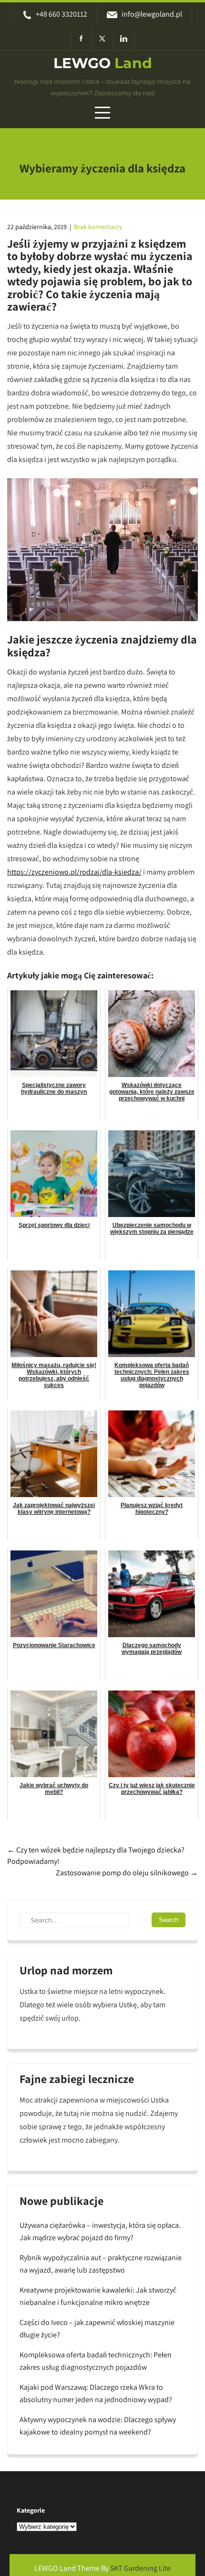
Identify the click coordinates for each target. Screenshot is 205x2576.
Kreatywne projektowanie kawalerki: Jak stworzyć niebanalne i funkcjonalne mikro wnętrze (98, 2296)
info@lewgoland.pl (152, 14)
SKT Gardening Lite (140, 2568)
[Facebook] (81, 38)
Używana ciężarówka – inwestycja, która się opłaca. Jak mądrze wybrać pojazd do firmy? (100, 2231)
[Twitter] (103, 38)
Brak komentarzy (98, 227)
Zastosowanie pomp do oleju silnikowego (127, 1873)
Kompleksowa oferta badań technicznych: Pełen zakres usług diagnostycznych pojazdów (96, 2361)
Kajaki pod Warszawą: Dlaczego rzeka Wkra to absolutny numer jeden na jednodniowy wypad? (96, 2393)
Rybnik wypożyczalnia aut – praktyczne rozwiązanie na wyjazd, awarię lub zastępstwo (101, 2264)
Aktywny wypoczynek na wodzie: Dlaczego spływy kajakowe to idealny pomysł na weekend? (98, 2426)
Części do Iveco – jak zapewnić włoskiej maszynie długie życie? (97, 2329)
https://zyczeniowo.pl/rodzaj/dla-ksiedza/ (74, 872)
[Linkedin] (124, 38)
